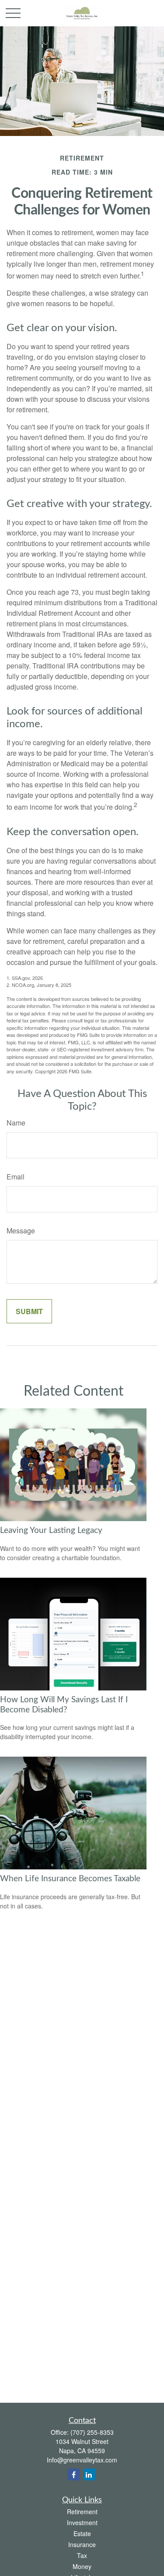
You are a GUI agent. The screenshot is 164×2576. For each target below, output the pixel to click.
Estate (82, 2533)
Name (16, 1123)
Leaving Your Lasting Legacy (51, 1531)
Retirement (82, 2512)
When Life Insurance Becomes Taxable (70, 1879)
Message (21, 1231)
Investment (82, 2522)
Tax (82, 2555)
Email (16, 1177)
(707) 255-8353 (92, 2432)
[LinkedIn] (89, 2474)
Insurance (82, 2544)
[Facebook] (74, 2474)
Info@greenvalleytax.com (82, 2460)
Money (82, 2566)
